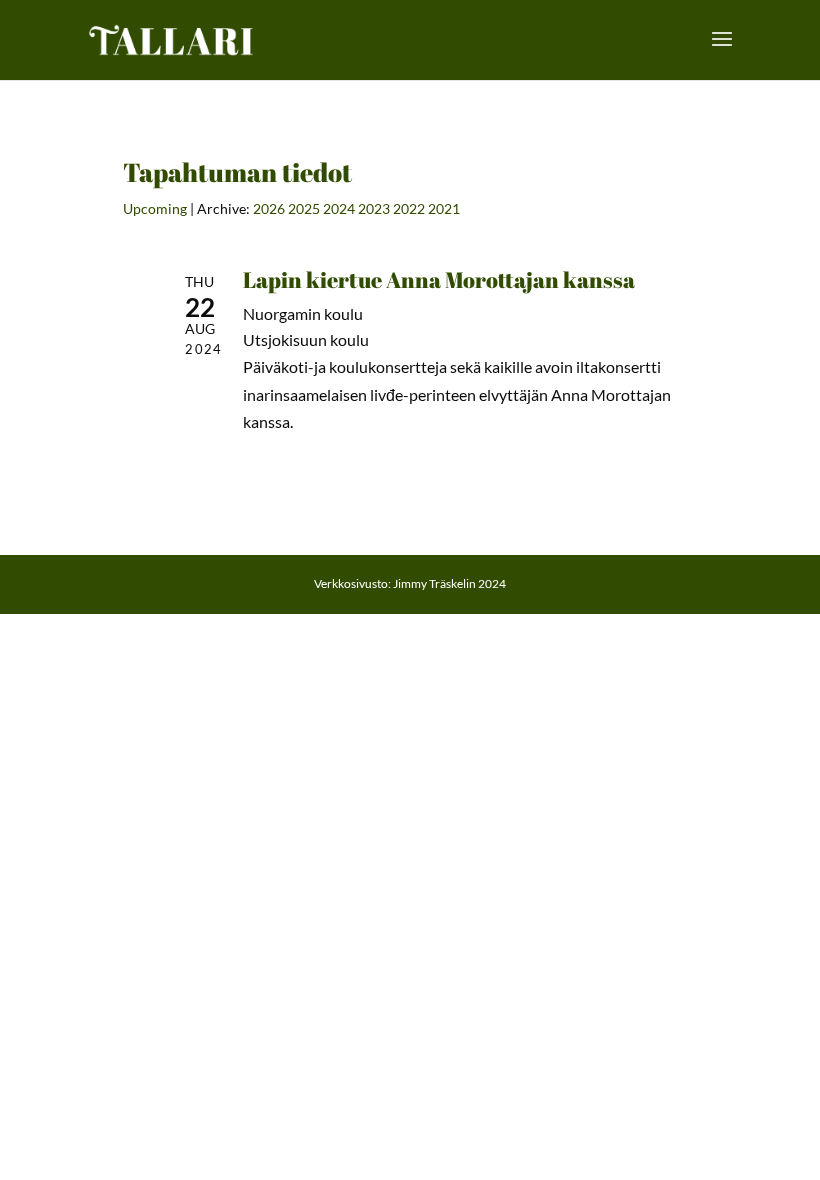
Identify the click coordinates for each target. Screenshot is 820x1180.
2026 (269, 208)
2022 (409, 208)
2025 (304, 208)
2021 (444, 208)
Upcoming (155, 208)
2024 (339, 208)
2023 (374, 208)
